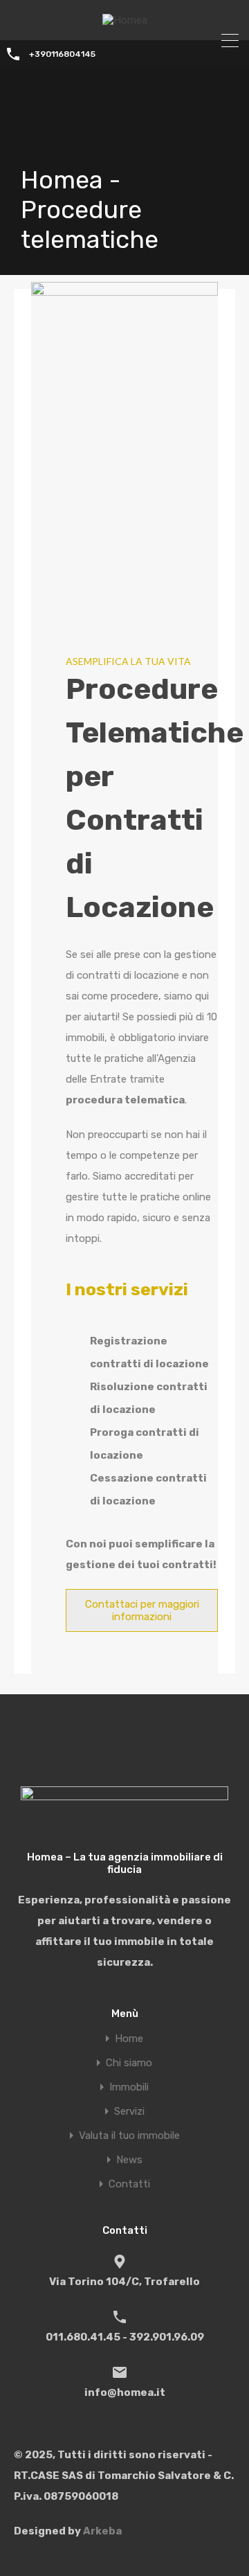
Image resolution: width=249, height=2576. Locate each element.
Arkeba (102, 2531)
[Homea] (125, 20)
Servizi (129, 2112)
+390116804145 (62, 54)
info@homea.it (125, 2392)
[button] (142, 1610)
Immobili (129, 2087)
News (129, 2160)
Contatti (129, 2184)
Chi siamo (129, 2063)
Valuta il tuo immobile (129, 2136)
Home (129, 2039)
